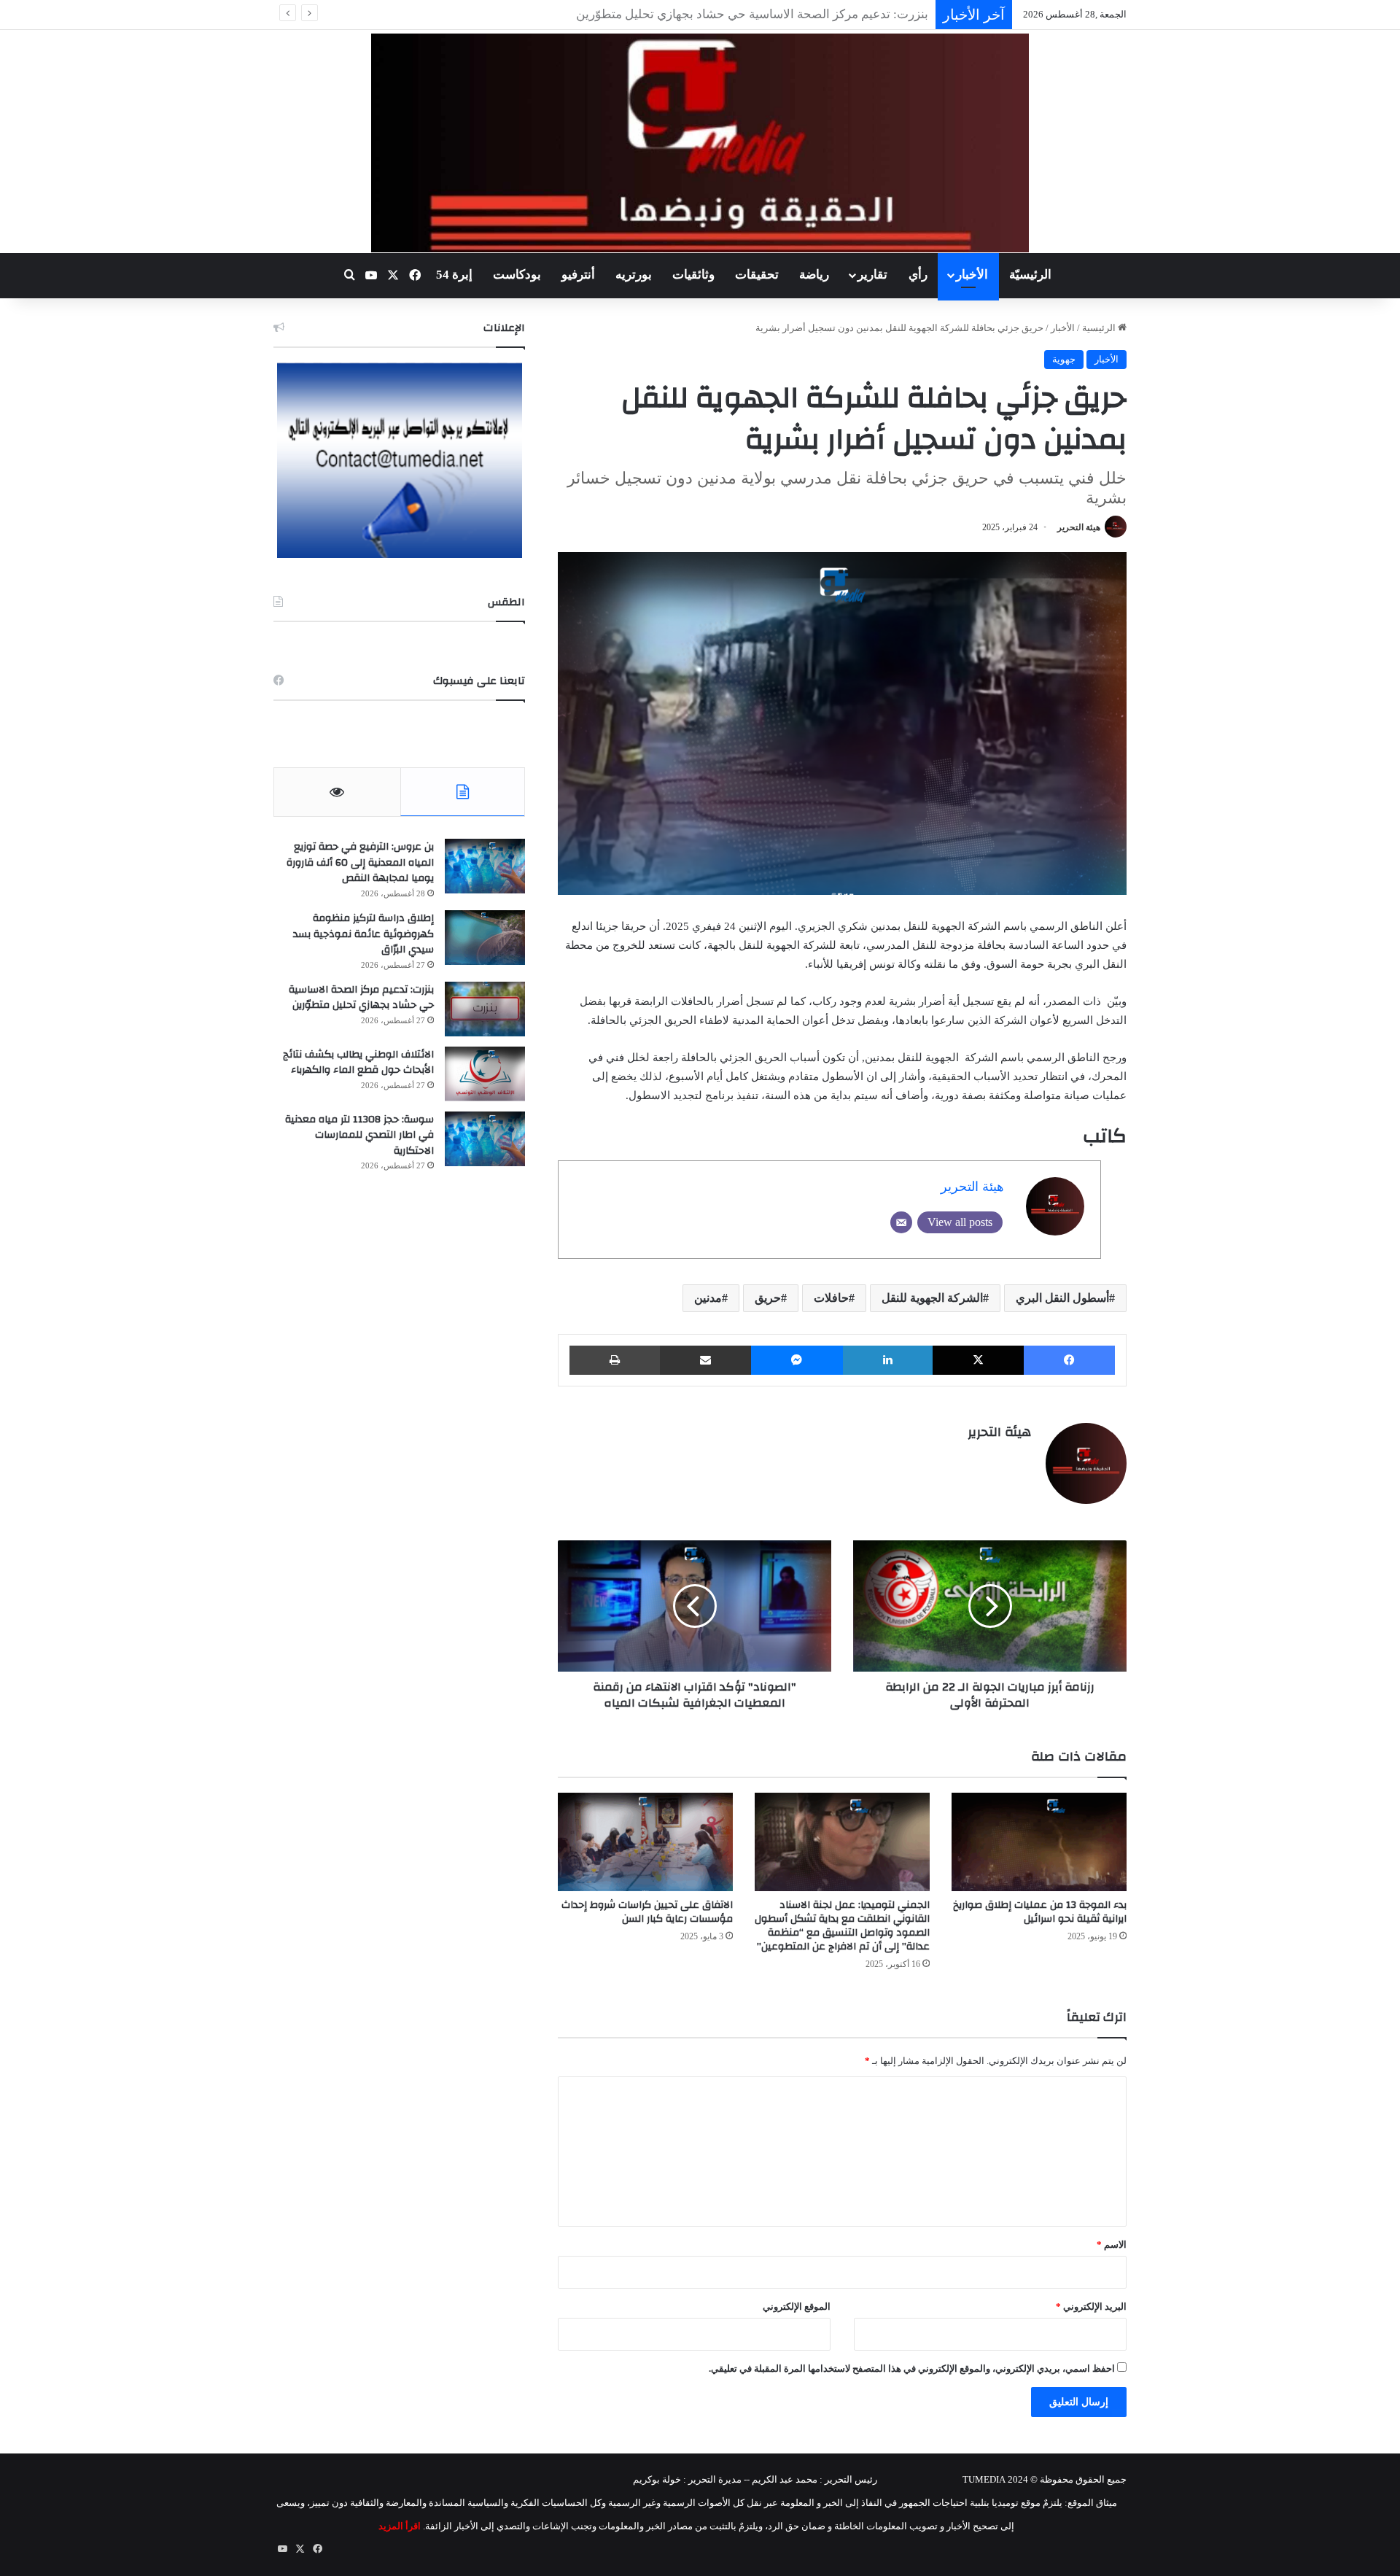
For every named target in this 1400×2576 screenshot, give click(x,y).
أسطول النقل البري (1062, 1298)
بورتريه (634, 275)
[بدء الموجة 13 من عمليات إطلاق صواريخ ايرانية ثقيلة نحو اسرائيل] (1039, 1842)
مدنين (708, 1298)
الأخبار (972, 275)
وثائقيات (693, 275)
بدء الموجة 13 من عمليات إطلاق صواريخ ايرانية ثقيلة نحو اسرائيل (1040, 1912)
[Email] (901, 1222)
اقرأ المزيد (400, 2526)
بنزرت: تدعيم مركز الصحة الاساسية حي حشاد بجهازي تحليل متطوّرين (361, 998)
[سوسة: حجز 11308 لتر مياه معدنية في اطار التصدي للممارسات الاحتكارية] (485, 1139)
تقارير (872, 275)
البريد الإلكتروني (1091, 2307)
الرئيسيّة (1030, 275)
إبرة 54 (454, 275)
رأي (918, 275)
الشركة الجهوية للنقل (932, 1298)
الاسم (1112, 2245)
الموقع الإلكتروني (797, 2307)
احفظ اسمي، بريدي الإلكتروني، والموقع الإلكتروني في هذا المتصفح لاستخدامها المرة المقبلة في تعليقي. (912, 2369)
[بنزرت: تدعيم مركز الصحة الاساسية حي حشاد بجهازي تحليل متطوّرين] (485, 1009)
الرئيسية (1100, 328)
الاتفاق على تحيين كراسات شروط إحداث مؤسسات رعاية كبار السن (647, 1912)
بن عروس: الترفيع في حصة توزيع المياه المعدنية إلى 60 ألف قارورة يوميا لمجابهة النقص (360, 862)
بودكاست (517, 275)
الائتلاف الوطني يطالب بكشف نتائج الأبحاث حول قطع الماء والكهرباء (755, 14)
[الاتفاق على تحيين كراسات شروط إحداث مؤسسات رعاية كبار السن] (645, 1842)
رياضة (814, 275)
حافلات (831, 1298)
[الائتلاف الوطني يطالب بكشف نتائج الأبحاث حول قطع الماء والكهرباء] (485, 1074)
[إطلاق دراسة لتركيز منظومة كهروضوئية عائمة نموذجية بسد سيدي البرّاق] (485, 938)
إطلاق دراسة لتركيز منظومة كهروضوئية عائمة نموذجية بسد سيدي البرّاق (363, 934)
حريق (768, 1298)
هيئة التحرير (1079, 527)
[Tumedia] (700, 143)
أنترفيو (578, 275)
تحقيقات (757, 275)
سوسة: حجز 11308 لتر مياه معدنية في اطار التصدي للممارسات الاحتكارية (359, 1135)
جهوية (1064, 359)
